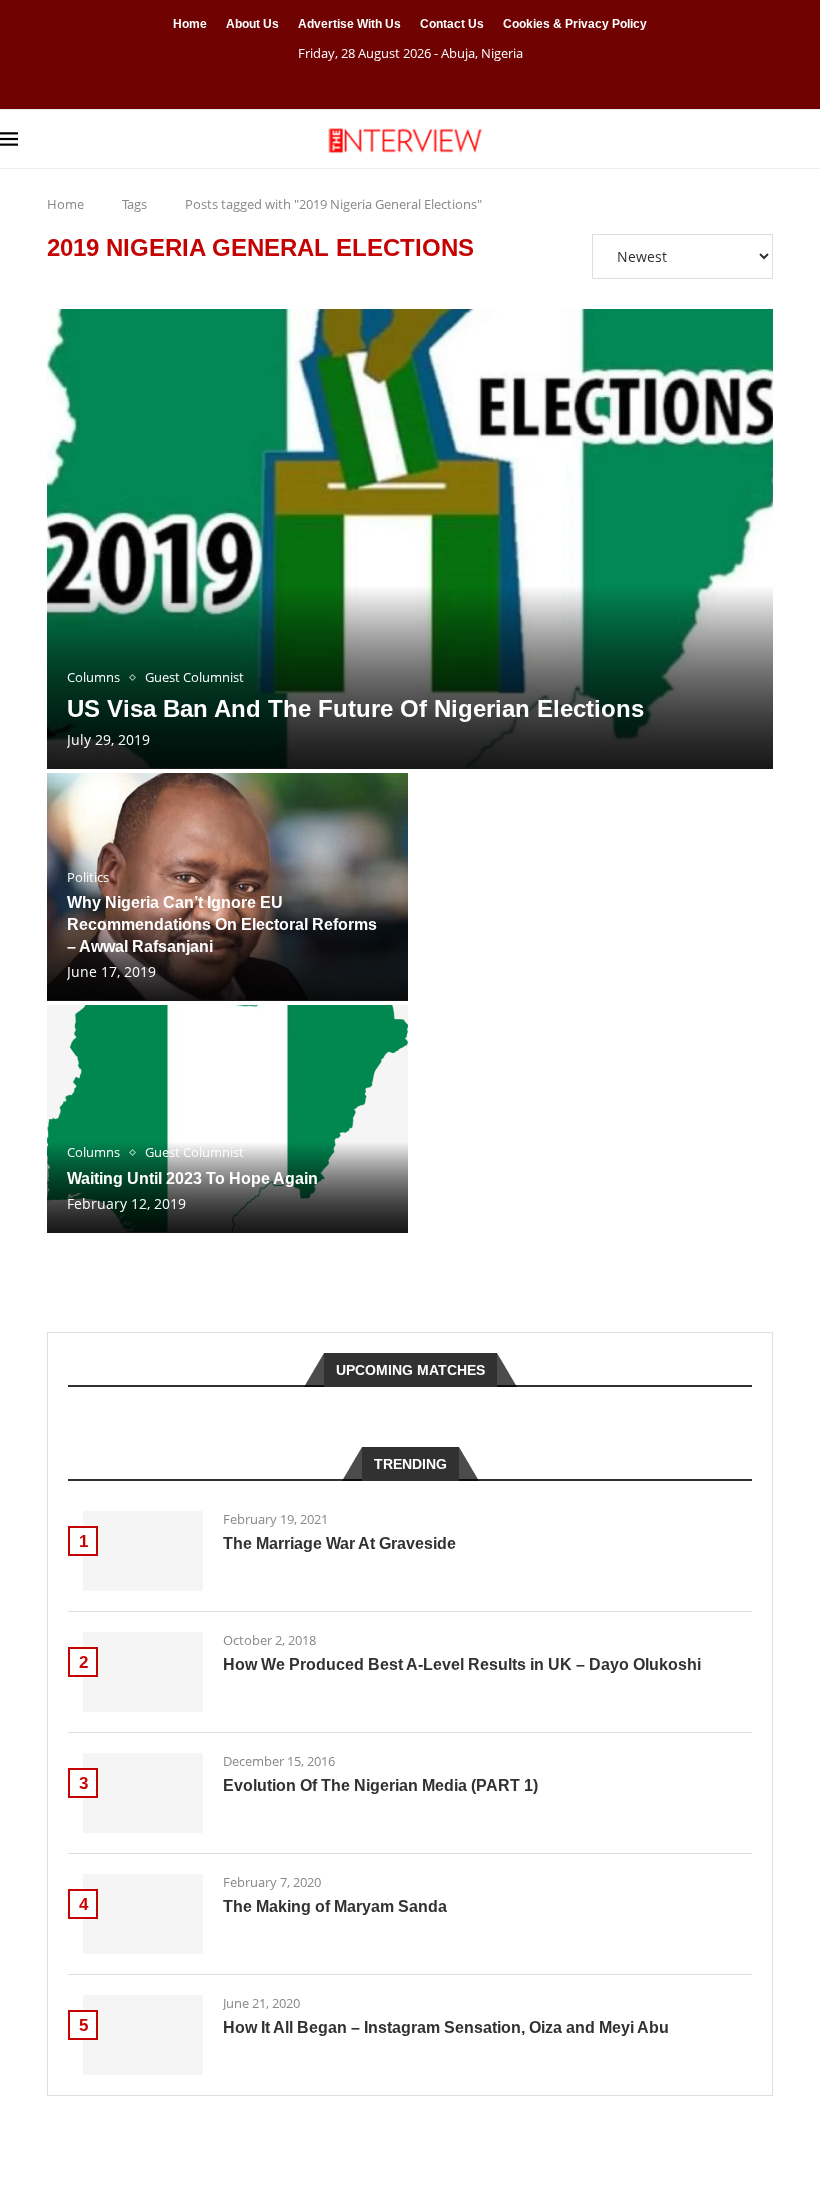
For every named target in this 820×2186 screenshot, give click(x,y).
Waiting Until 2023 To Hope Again (192, 1178)
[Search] (810, 139)
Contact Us (452, 24)
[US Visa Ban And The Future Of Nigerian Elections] (410, 539)
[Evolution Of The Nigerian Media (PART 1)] (143, 1793)
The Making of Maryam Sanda (335, 1906)
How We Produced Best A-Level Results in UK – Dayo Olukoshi (462, 1664)
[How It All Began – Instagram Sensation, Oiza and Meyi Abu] (143, 2035)
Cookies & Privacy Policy (575, 24)
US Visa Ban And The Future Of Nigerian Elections (355, 708)
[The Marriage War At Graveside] (143, 1551)
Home (190, 24)
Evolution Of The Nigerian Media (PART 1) (380, 1785)
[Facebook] (385, 81)
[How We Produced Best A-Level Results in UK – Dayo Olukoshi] (143, 1672)
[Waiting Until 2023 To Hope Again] (227, 1119)
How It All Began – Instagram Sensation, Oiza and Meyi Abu (446, 2027)
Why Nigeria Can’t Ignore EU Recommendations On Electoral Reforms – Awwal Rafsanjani (222, 924)
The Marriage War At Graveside (339, 1543)
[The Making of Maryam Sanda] (143, 1914)
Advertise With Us (349, 24)
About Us (252, 24)
